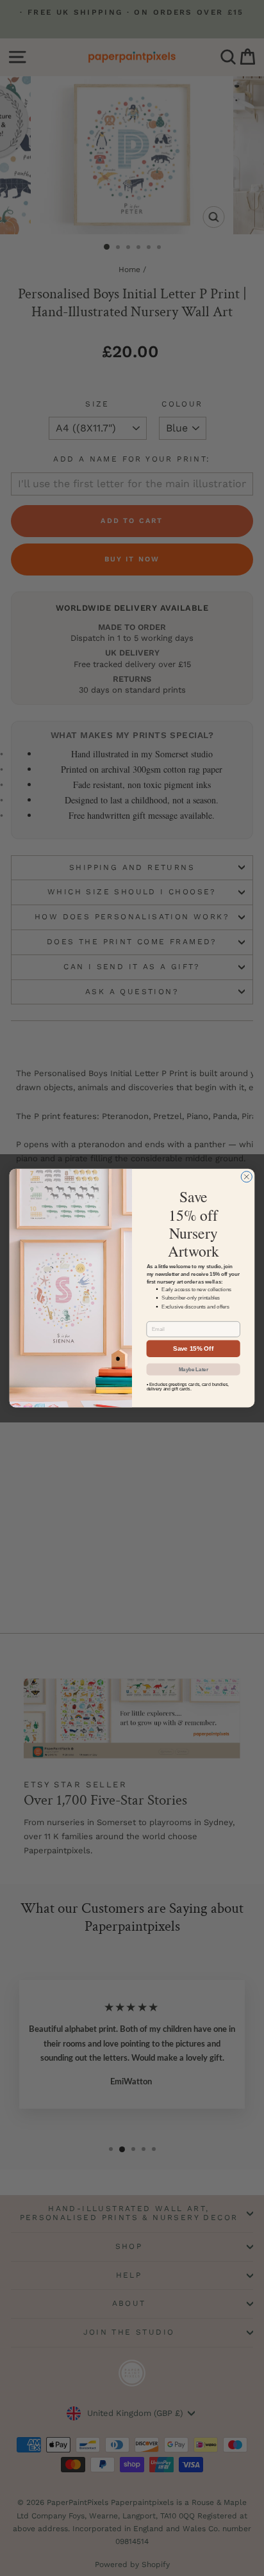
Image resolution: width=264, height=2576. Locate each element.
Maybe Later (194, 1369)
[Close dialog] (246, 1176)
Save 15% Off (193, 1348)
